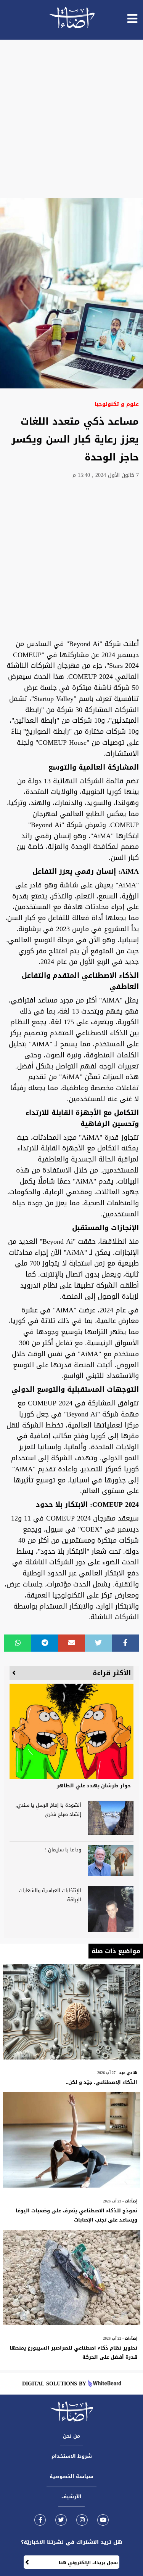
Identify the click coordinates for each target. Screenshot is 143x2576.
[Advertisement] (71, 119)
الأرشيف (71, 2497)
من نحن (71, 2436)
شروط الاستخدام (72, 2456)
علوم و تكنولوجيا (117, 404)
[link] (40, 2520)
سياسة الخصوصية (71, 2476)
